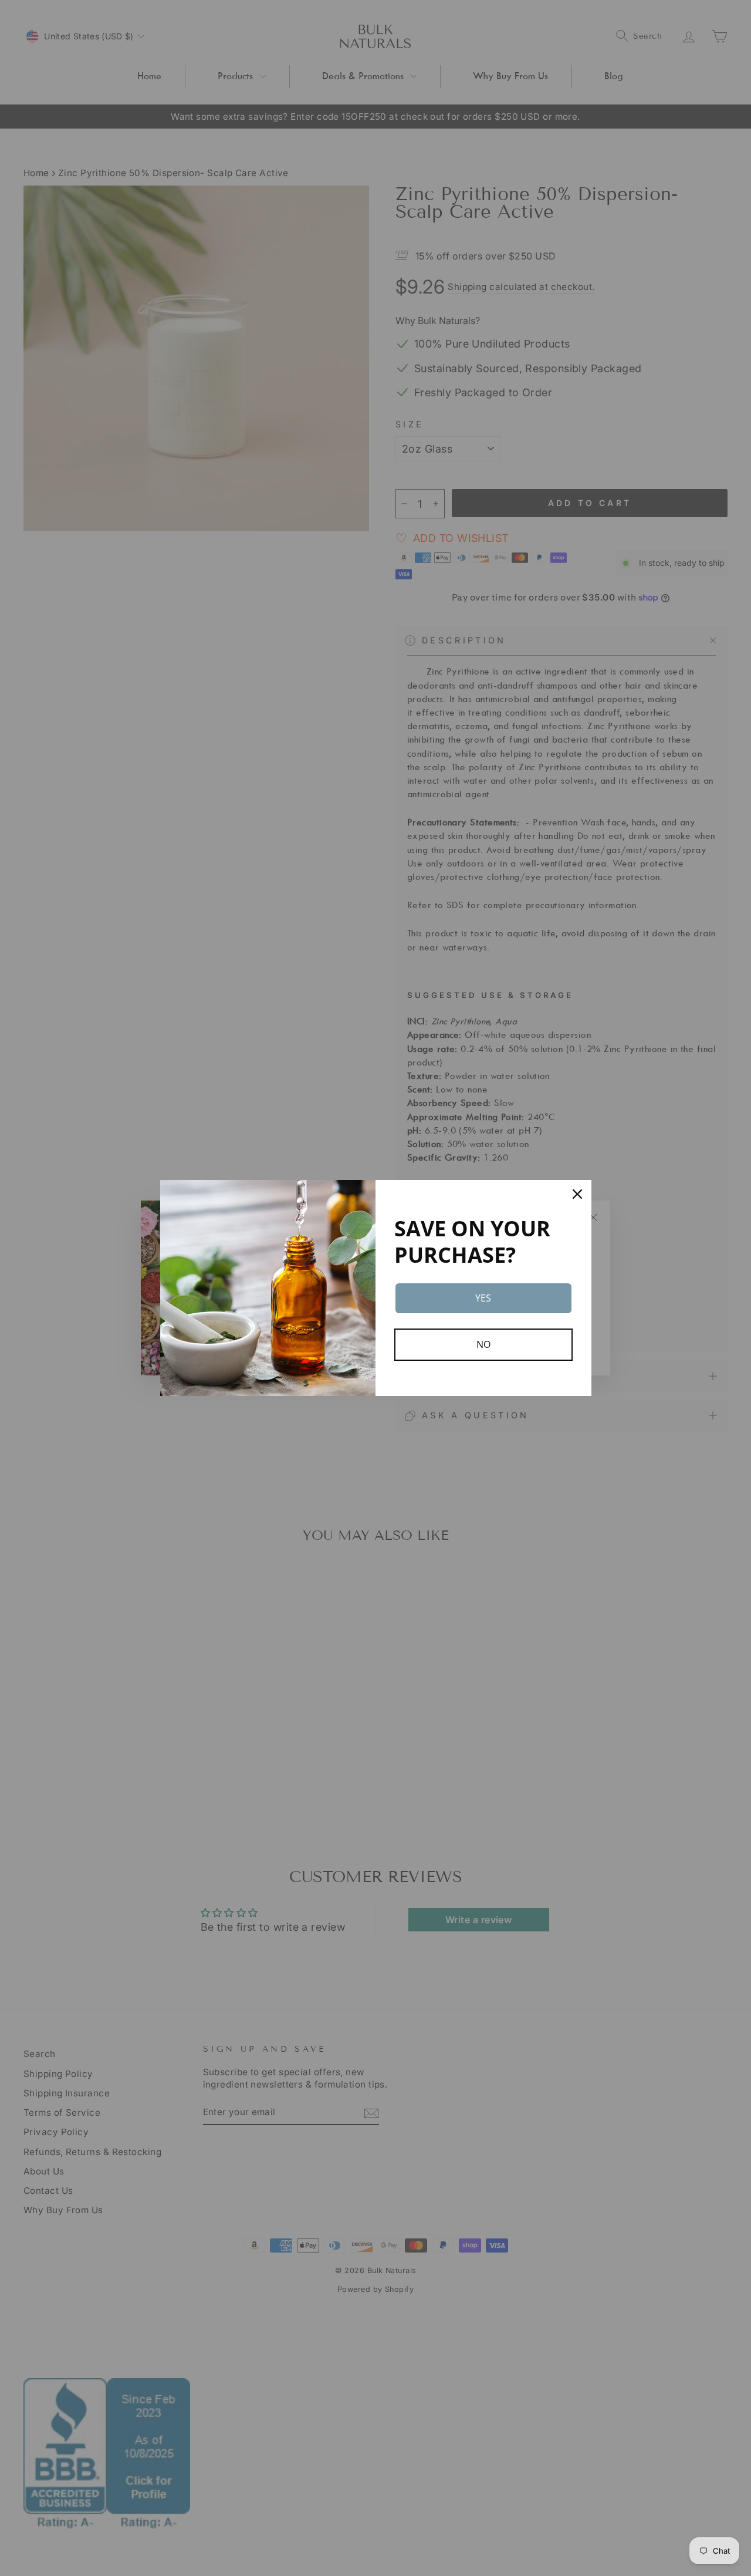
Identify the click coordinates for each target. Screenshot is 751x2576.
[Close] (577, 1194)
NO (483, 1344)
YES (483, 1298)
